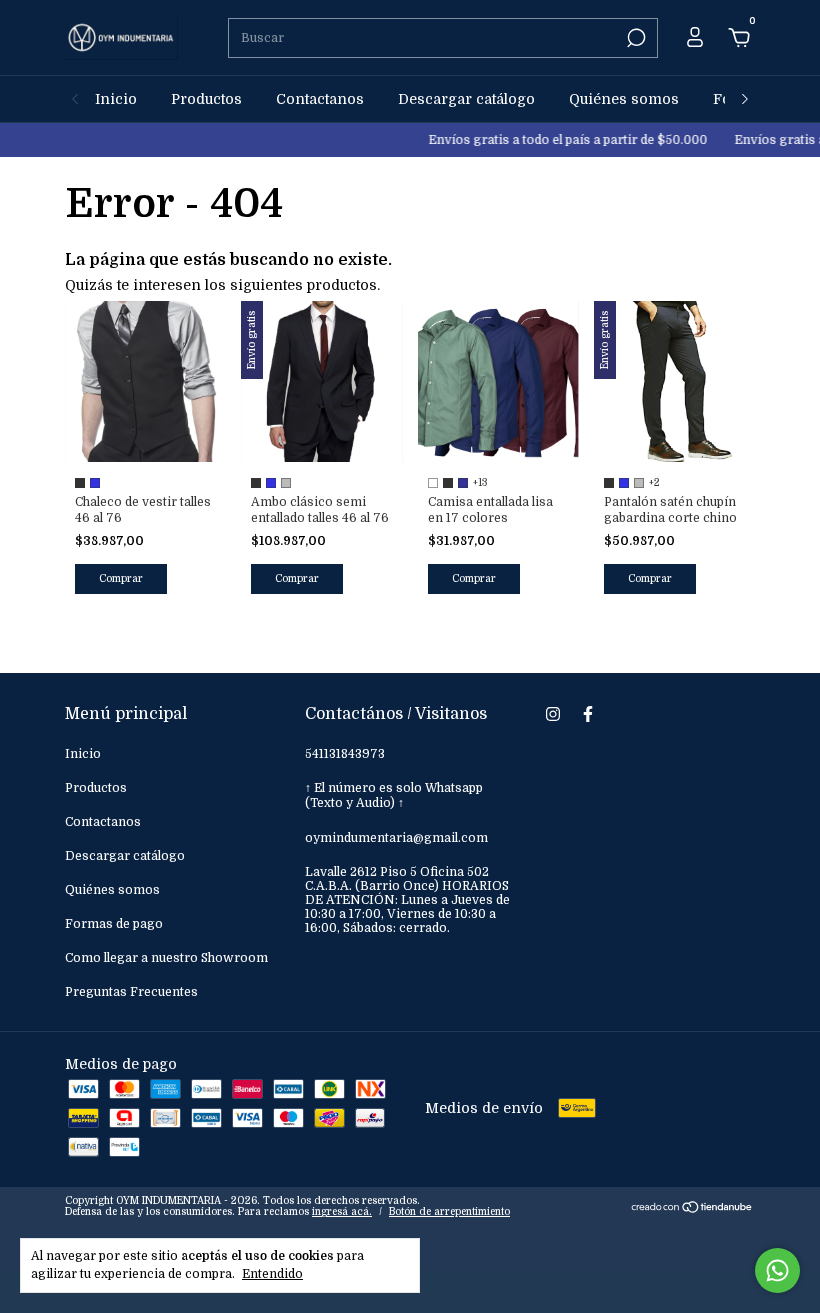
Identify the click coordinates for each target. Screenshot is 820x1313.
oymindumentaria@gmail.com (396, 838)
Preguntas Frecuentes (131, 992)
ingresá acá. (342, 1211)
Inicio (116, 99)
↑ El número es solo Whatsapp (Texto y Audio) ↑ (394, 795)
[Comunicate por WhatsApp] (777, 1270)
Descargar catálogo (466, 99)
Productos (206, 99)
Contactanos (320, 99)
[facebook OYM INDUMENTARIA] (588, 714)
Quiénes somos (624, 99)
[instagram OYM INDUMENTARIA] (553, 714)
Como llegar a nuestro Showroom (166, 958)
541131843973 (345, 754)
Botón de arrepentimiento (449, 1211)
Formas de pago (114, 924)
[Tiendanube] (692, 1209)
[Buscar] (634, 38)
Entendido (272, 1274)
